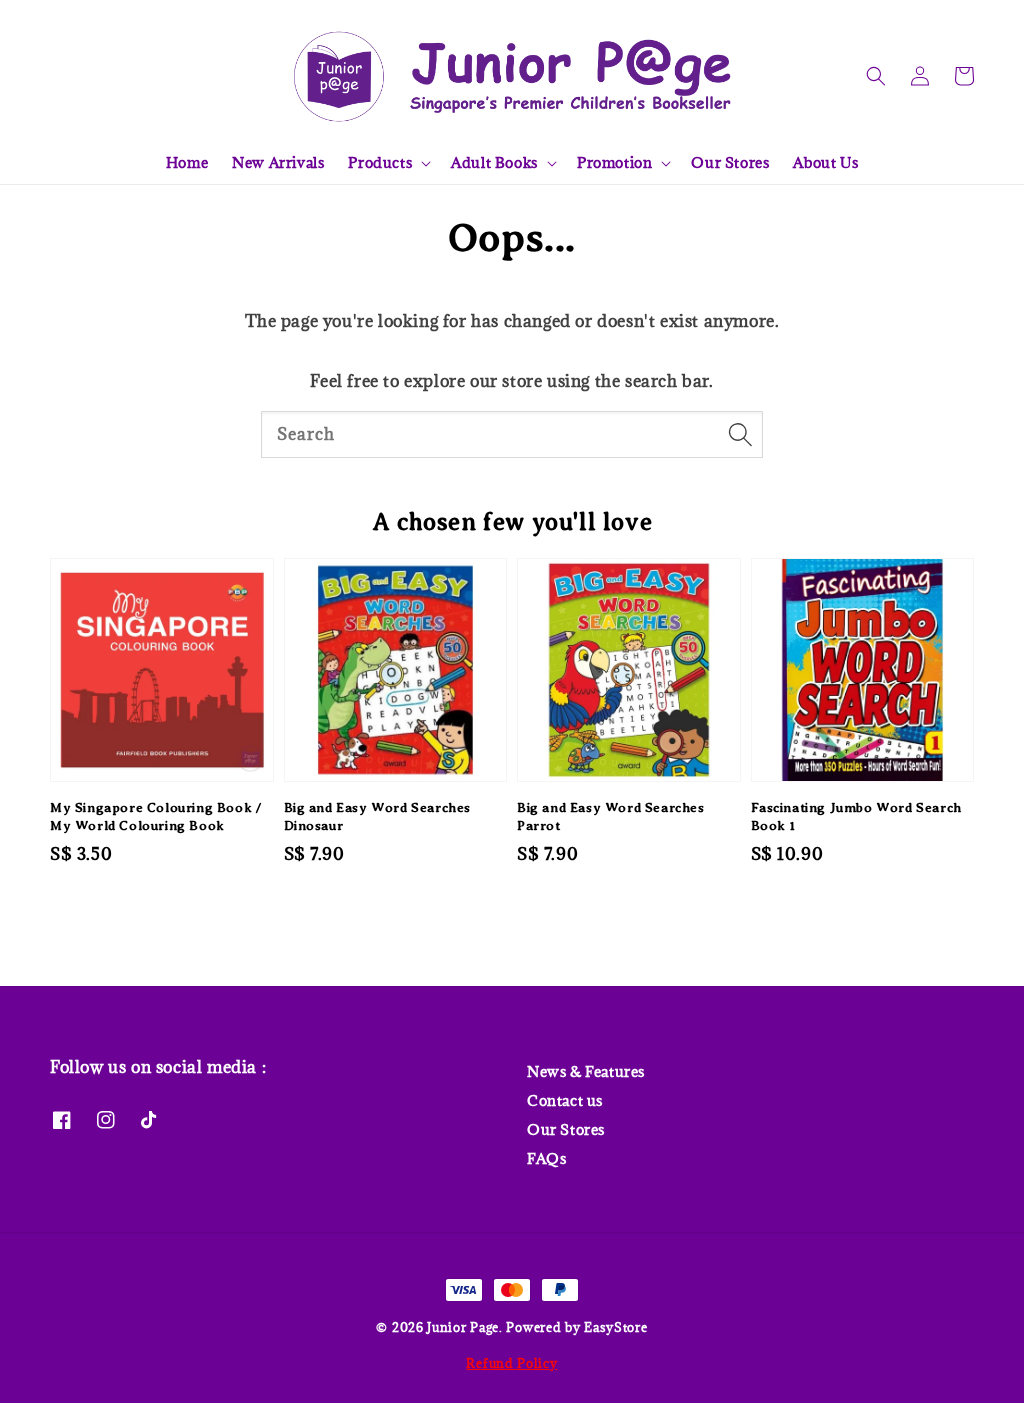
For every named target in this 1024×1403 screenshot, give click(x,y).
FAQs (546, 1158)
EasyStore (615, 1327)
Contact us (565, 1100)
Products (380, 163)
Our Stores (730, 162)
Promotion (614, 163)
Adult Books (494, 163)
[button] (876, 76)
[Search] (740, 434)
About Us (825, 162)
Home (187, 162)
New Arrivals (278, 162)
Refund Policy (511, 1363)
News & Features (586, 1072)
